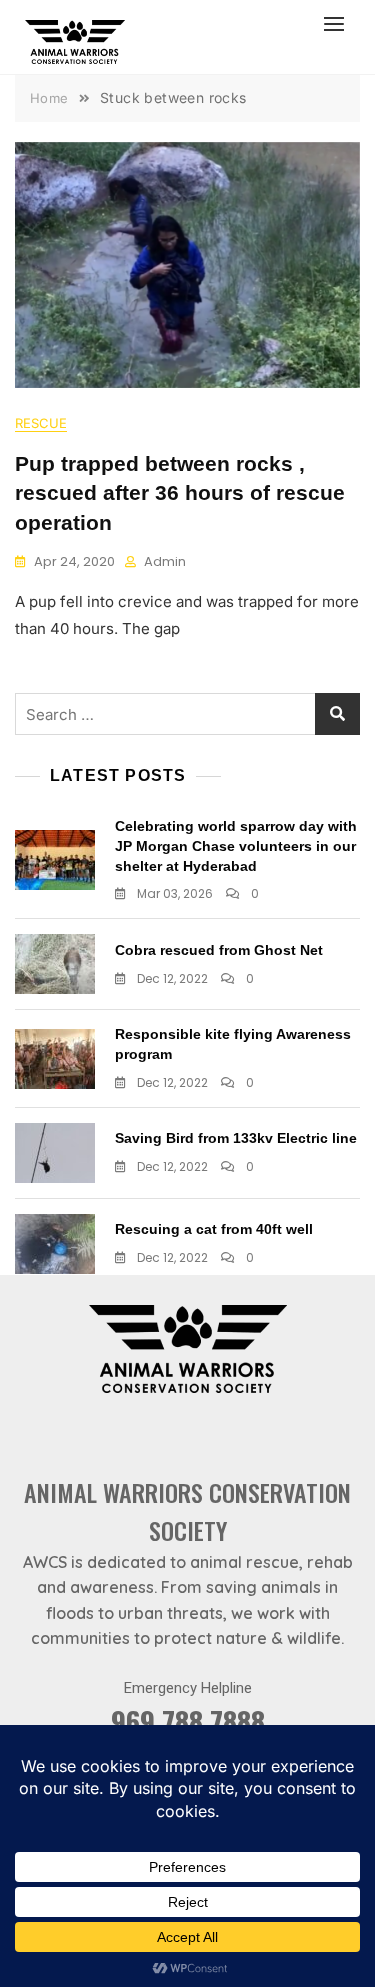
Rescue (41, 423)
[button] (339, 23)
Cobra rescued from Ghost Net (219, 950)
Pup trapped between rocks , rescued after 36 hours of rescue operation (180, 493)
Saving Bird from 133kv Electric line (236, 1138)
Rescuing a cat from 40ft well (214, 1229)
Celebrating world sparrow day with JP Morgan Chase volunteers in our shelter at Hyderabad (236, 845)
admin (165, 561)
